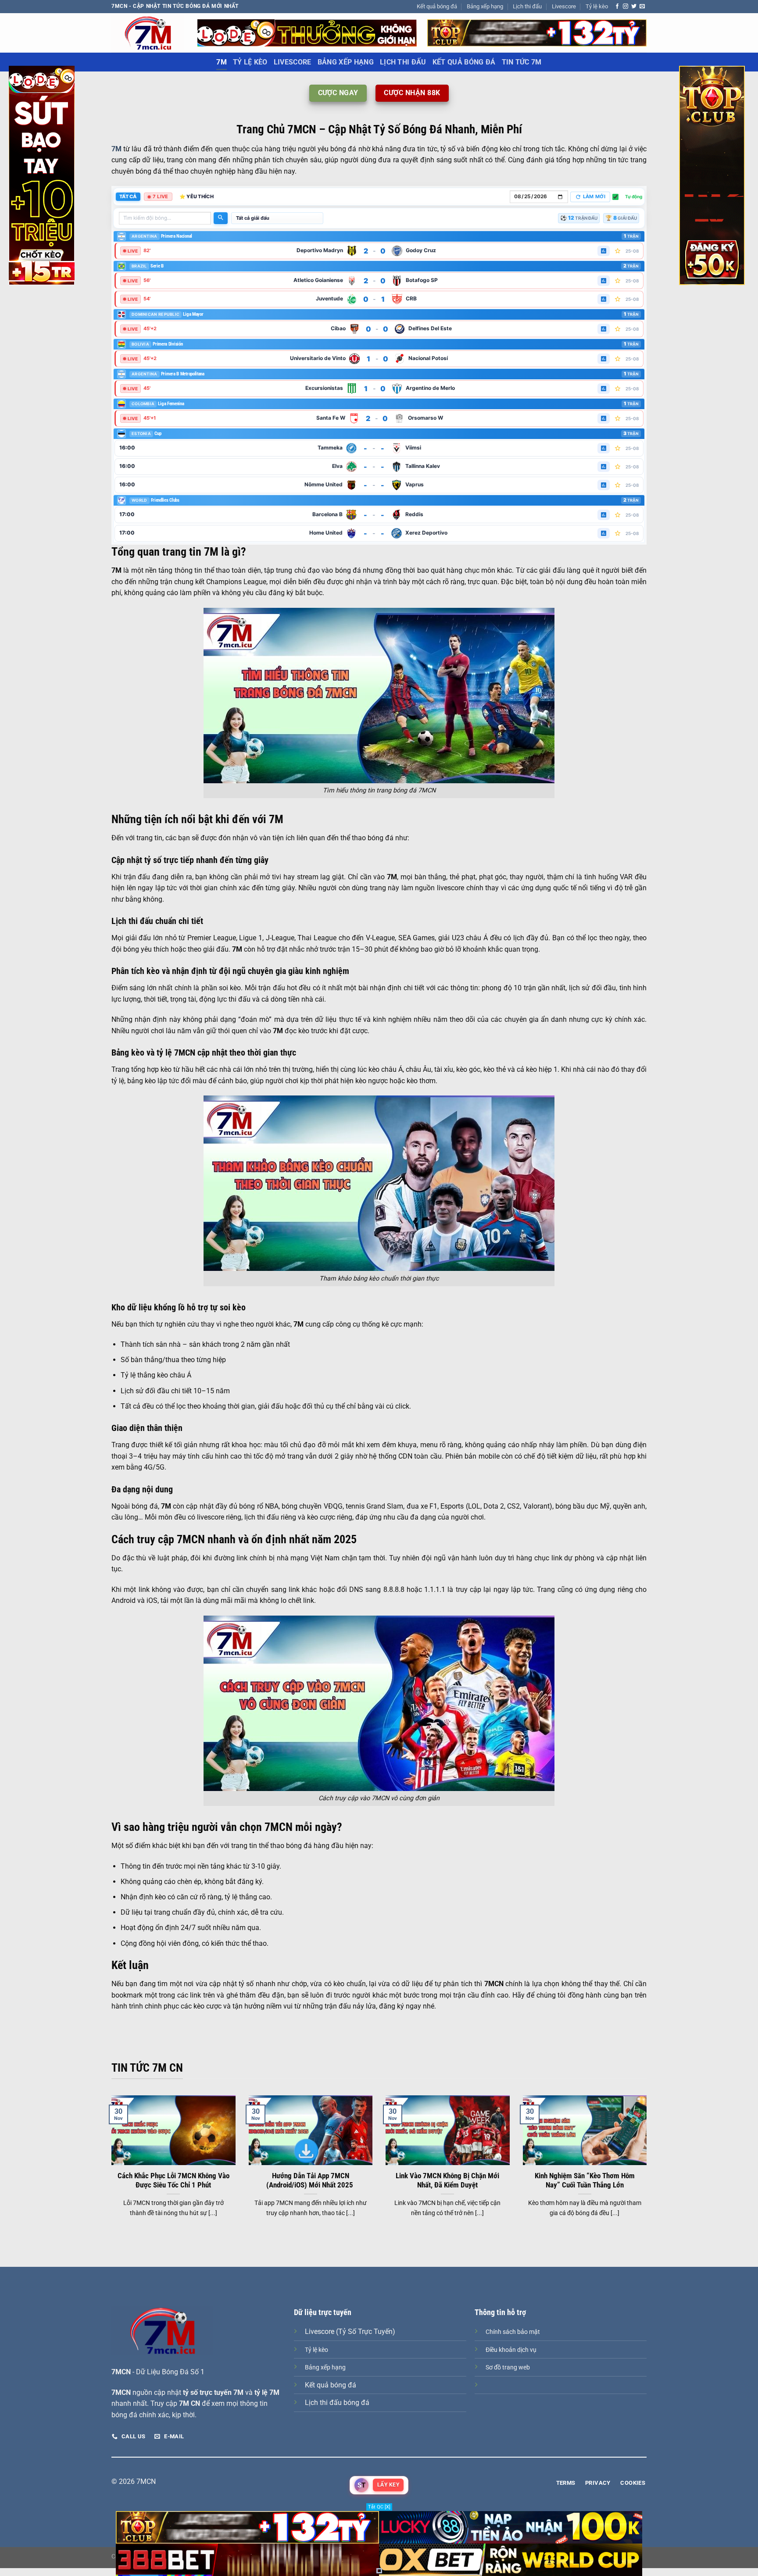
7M (222, 62)
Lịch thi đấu (527, 6)
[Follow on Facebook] (617, 7)
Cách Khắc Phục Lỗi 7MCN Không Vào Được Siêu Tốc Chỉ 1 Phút (173, 2181)
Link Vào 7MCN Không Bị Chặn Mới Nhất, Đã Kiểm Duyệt (447, 2181)
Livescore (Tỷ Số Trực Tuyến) (350, 2332)
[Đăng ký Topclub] (307, 32)
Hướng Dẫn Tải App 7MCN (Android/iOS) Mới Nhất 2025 (311, 2181)
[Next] (648, 2167)
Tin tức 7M (522, 62)
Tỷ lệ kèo (597, 6)
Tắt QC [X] (379, 2507)
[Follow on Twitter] (634, 7)
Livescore (564, 6)
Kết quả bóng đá (437, 6)
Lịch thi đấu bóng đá (337, 2403)
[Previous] (110, 2167)
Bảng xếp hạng (485, 6)
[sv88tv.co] (148, 33)
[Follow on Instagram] (626, 7)
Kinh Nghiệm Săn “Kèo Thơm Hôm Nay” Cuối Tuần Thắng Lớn (585, 2181)
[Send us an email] (642, 7)
